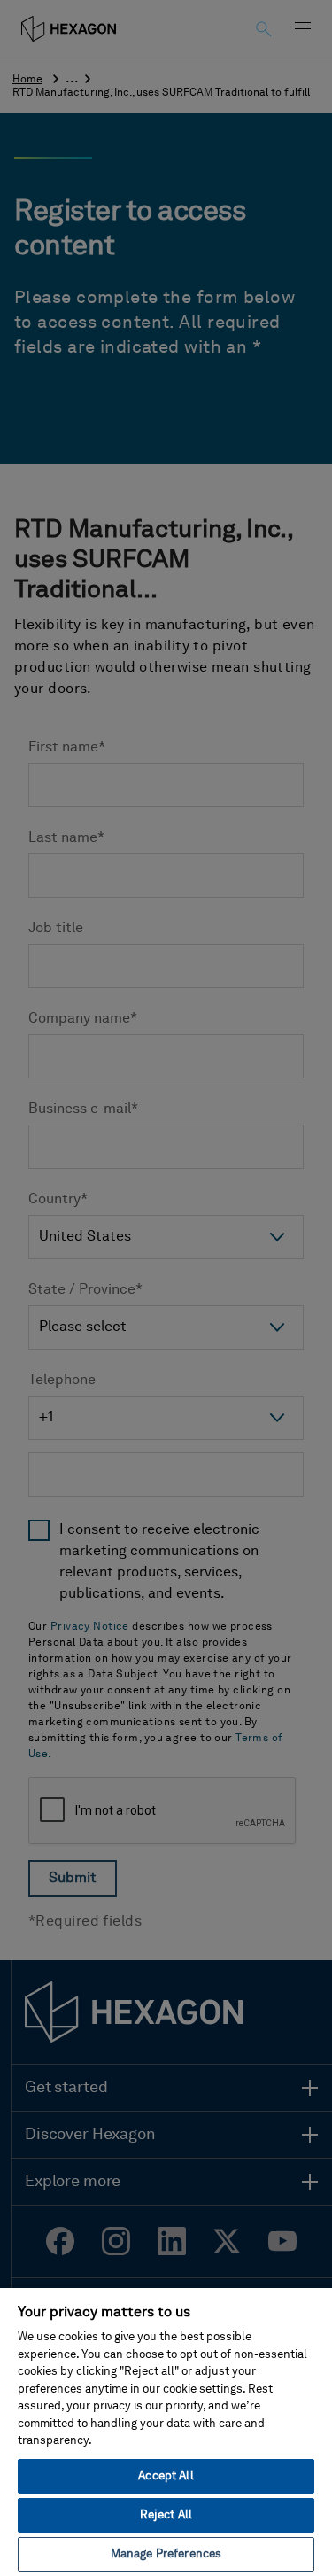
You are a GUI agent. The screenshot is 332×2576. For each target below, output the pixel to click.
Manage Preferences (166, 2554)
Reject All (166, 2515)
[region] (166, 2431)
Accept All (166, 2476)
